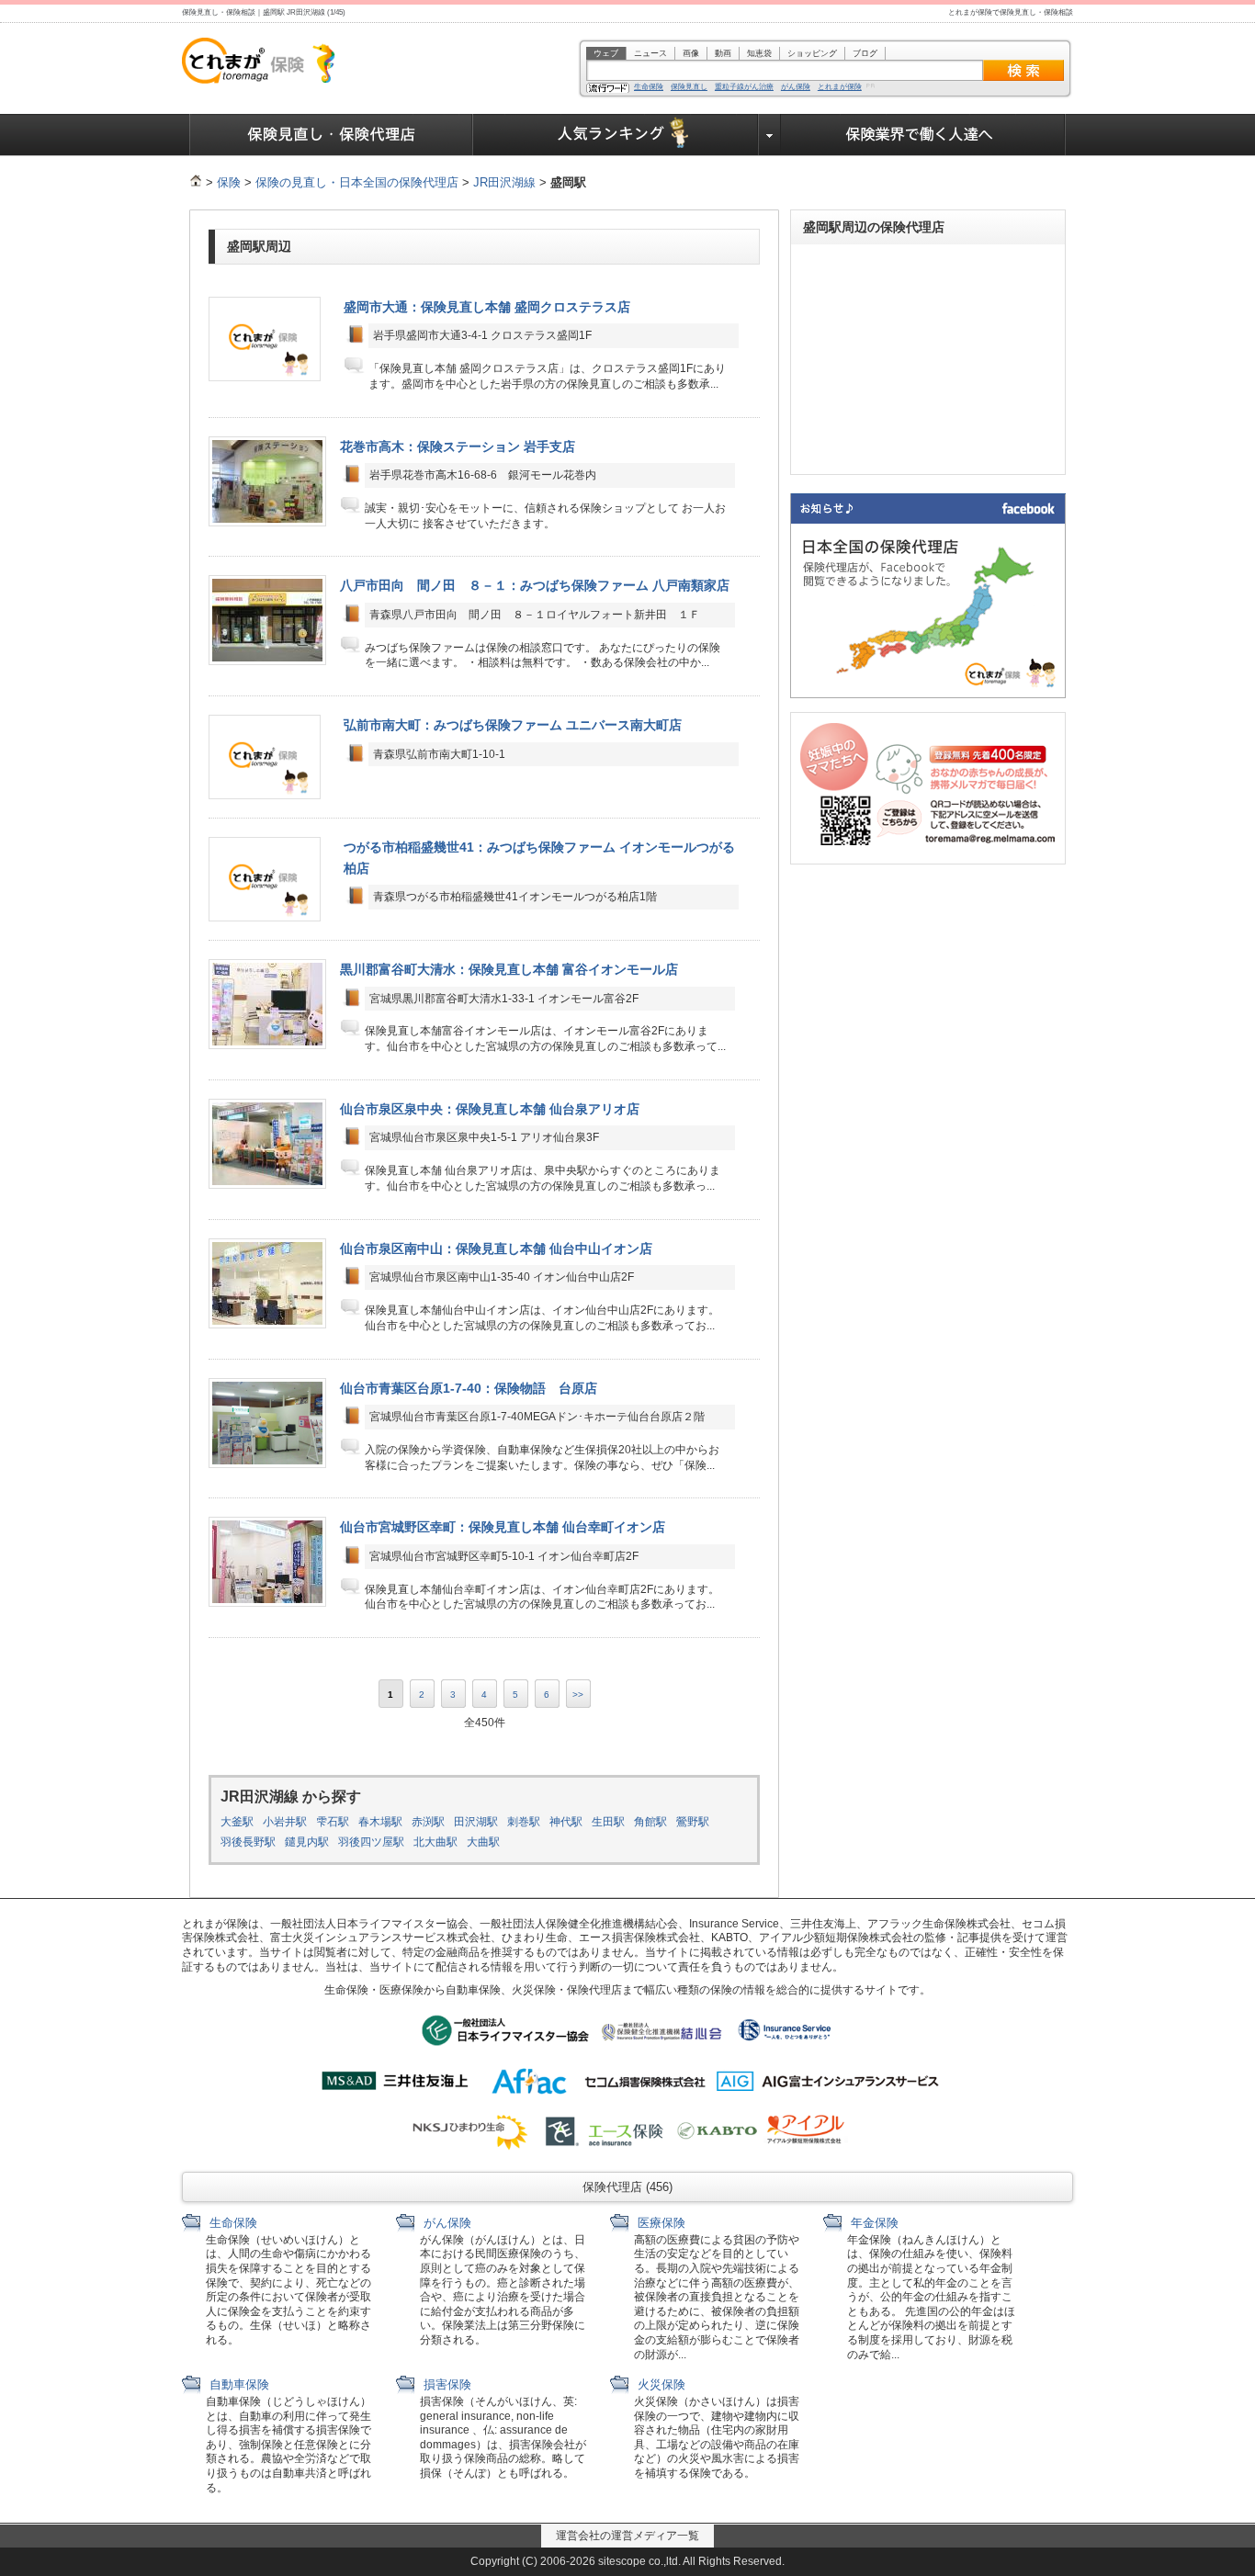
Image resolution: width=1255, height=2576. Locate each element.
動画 (723, 53)
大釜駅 (237, 1822)
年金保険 (873, 2223)
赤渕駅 (428, 1822)
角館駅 (650, 1822)
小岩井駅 (285, 1822)
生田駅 (608, 1822)
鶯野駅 (693, 1822)
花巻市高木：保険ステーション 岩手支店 (458, 446)
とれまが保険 (840, 87)
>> (578, 1695)
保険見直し (689, 87)
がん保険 (796, 87)
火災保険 (660, 2384)
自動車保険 (237, 2384)
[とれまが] (196, 182)
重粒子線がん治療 (744, 87)
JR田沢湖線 (504, 182)
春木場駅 (380, 1822)
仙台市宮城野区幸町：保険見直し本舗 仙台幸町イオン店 (503, 1527)
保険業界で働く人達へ (923, 135)
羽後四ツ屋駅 (371, 1842)
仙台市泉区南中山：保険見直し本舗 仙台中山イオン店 (496, 1248)
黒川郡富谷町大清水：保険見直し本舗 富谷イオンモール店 (509, 969)
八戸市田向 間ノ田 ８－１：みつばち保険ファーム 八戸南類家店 (535, 585)
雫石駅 (333, 1822)
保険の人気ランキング (616, 135)
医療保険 (660, 2223)
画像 (691, 53)
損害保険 (446, 2384)
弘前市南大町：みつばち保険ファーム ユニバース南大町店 (513, 725)
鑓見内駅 (307, 1842)
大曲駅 (483, 1842)
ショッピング (812, 53)
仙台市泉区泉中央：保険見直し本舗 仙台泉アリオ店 (490, 1109)
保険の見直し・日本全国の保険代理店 (357, 182)
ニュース (650, 53)
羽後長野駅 (248, 1842)
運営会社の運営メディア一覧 (627, 2536)
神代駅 (566, 1822)
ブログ (865, 53)
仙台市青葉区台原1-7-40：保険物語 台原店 (469, 1388)
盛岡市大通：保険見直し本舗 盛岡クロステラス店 (487, 307)
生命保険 (649, 87)
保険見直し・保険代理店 (331, 135)
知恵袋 (759, 53)
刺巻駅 (524, 1822)
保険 (229, 182)
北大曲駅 (435, 1842)
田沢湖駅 (476, 1822)
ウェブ (606, 53)
